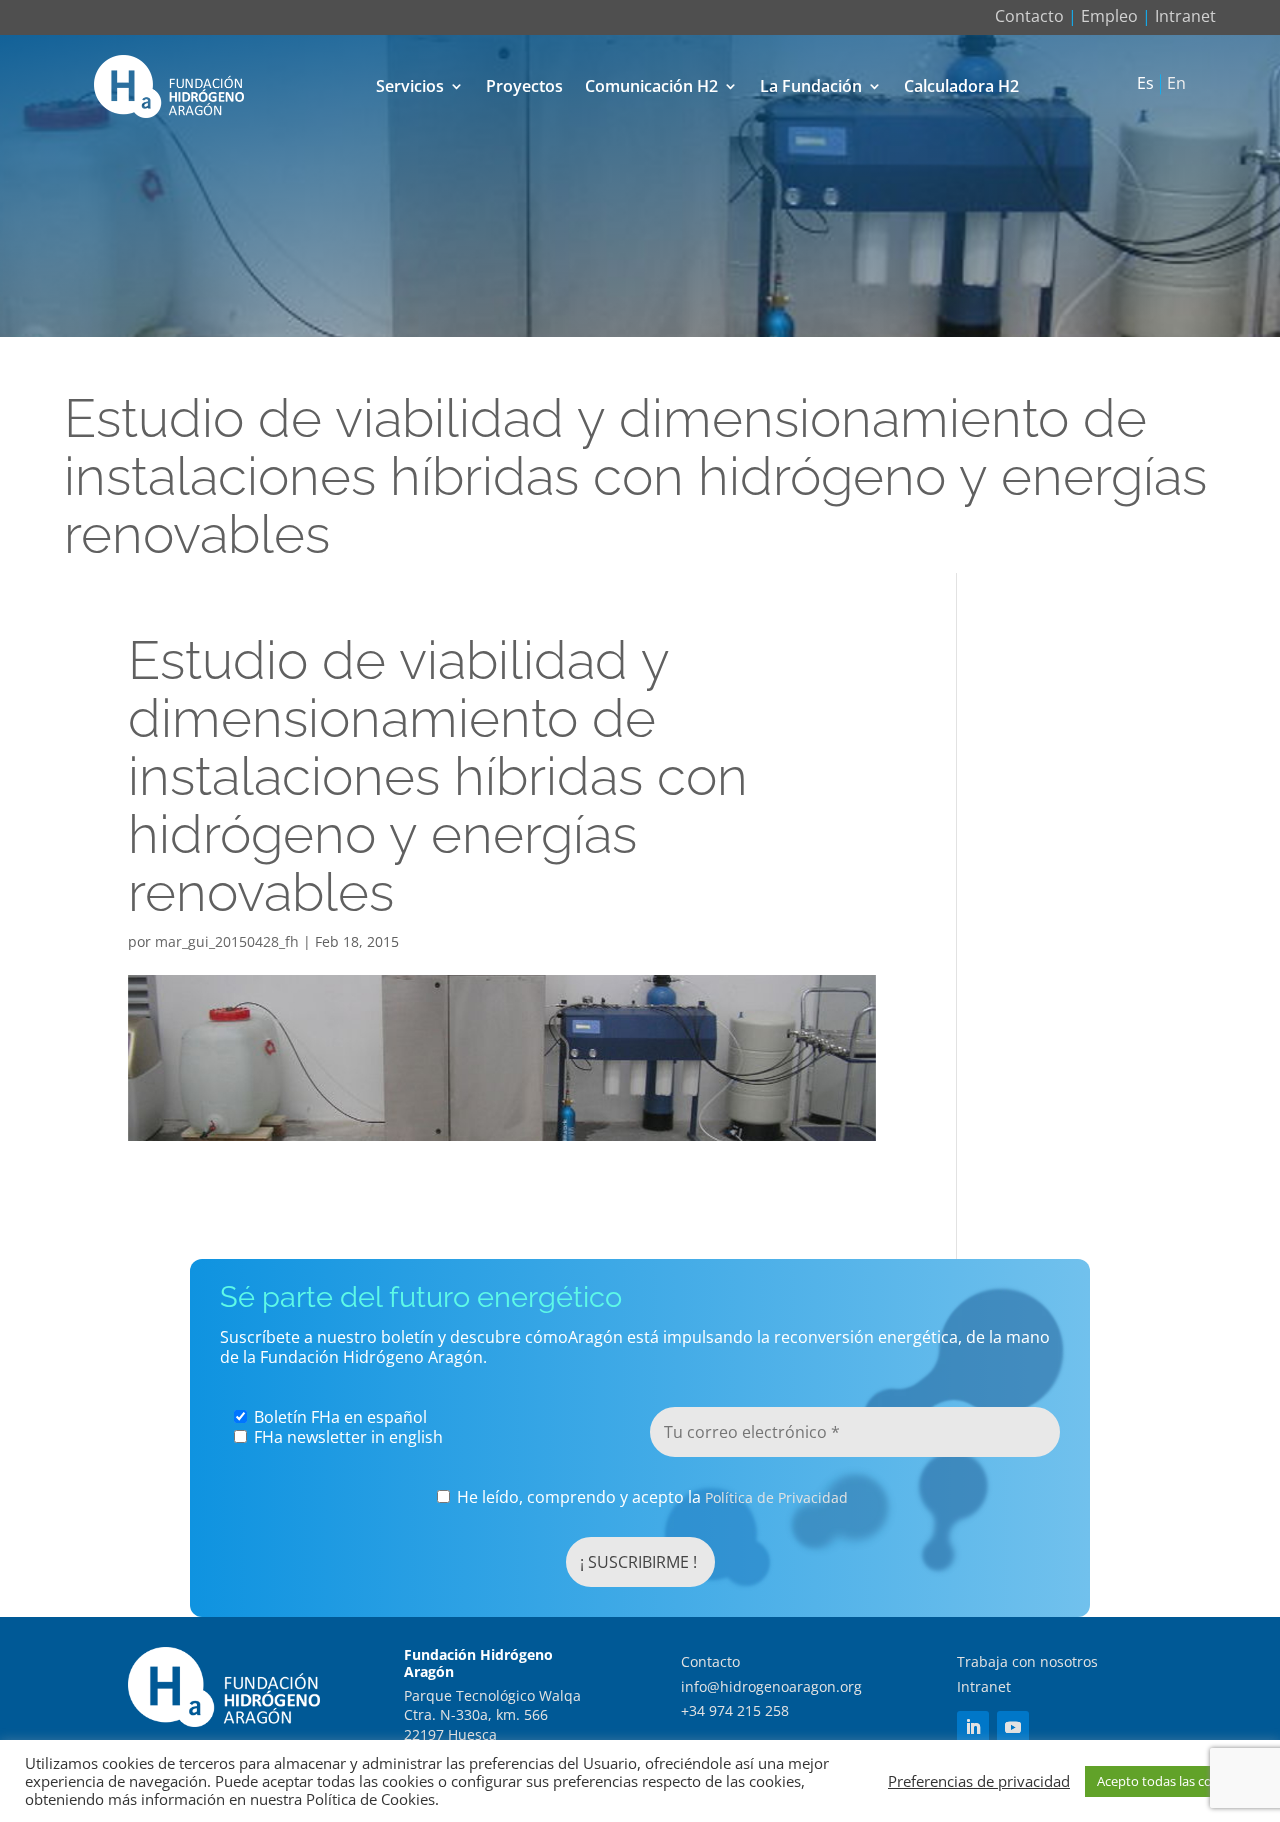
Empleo (1109, 16)
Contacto (1029, 16)
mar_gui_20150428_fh (227, 941)
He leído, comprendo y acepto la (650, 1497)
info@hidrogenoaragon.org (771, 1686)
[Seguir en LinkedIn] (973, 1727)
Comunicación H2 (651, 86)
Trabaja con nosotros (1027, 1661)
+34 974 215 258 (735, 1710)
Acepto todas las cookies (1170, 1781)
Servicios (410, 86)
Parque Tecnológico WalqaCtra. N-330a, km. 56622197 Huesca (492, 1715)
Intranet (1185, 16)
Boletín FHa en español (338, 1417)
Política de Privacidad (776, 1497)
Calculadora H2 (961, 86)
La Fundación (811, 86)
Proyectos (524, 86)
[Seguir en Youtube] (1013, 1727)
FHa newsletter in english (346, 1437)
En (1176, 84)
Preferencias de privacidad (979, 1781)
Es (1145, 84)
